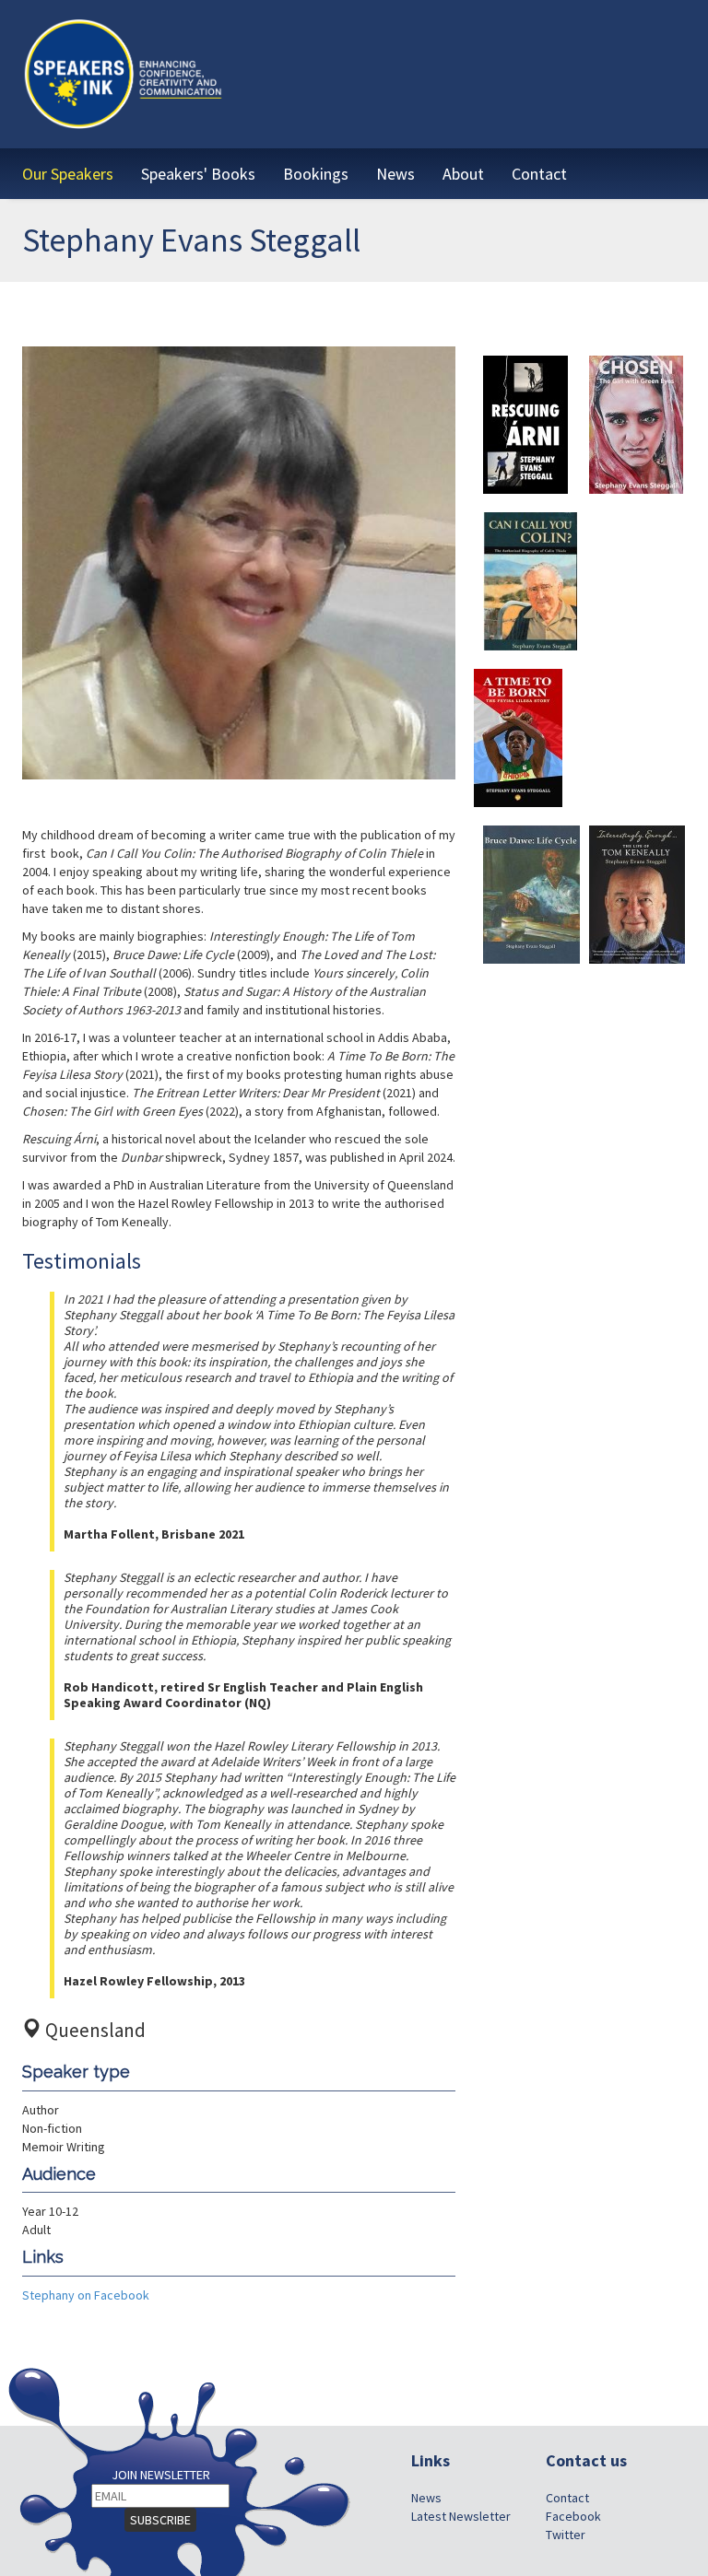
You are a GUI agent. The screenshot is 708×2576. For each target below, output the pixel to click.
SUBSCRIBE (160, 2520)
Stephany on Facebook (86, 2295)
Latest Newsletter (461, 2516)
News (426, 2498)
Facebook (573, 2516)
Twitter (566, 2535)
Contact (567, 2498)
